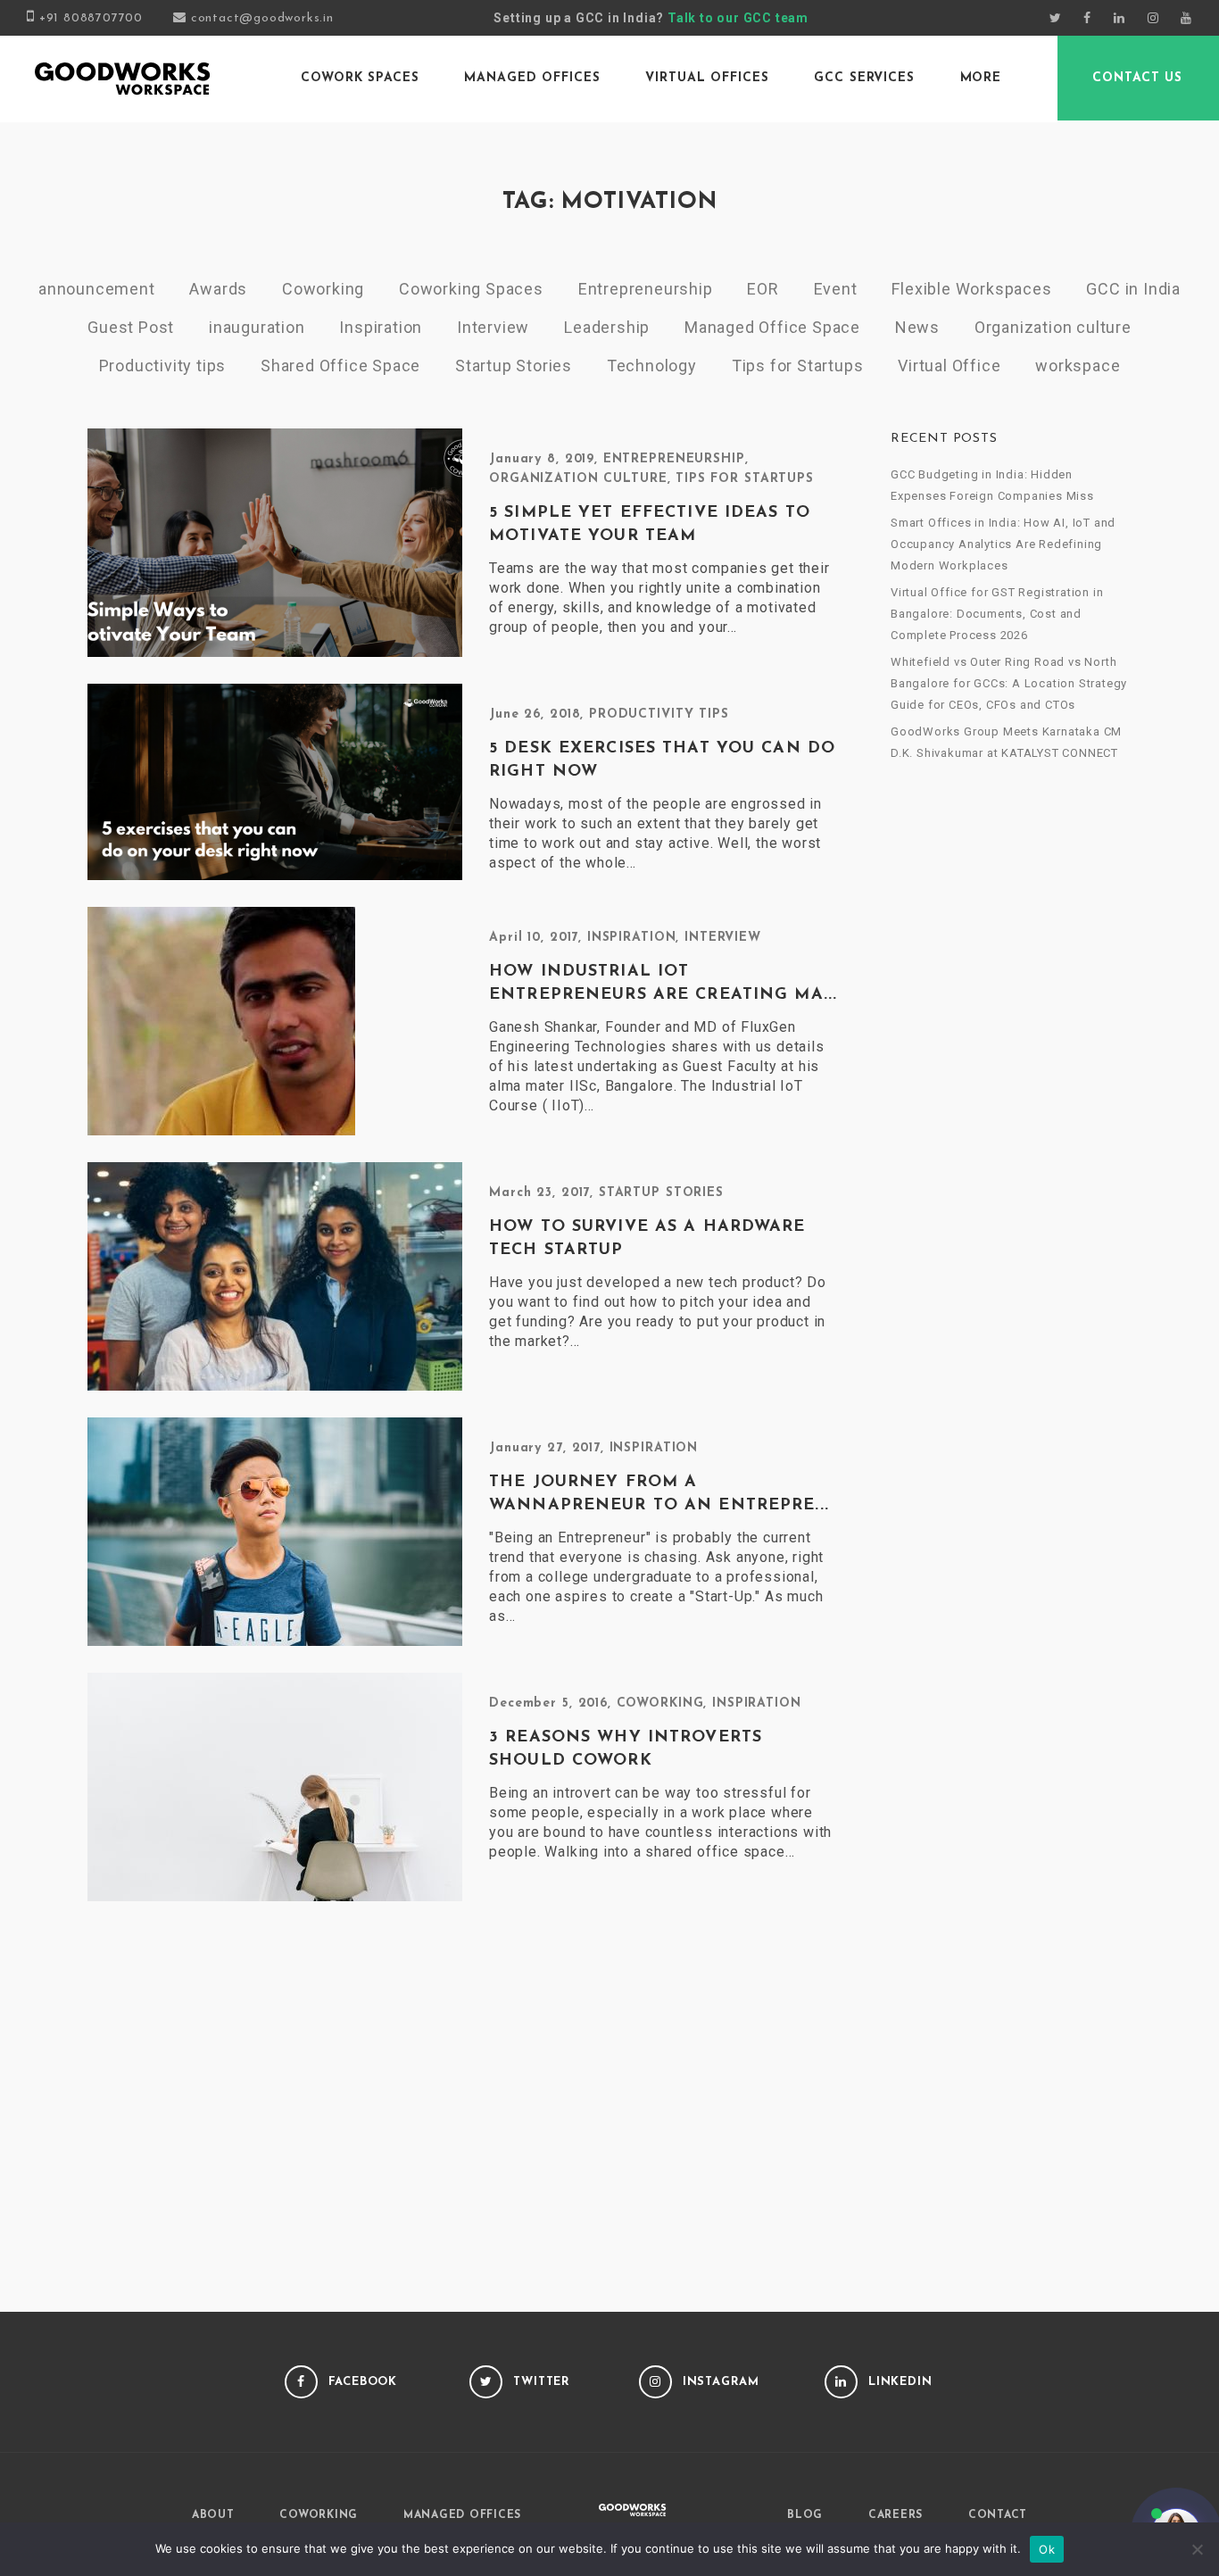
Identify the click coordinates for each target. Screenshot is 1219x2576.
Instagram (721, 2382)
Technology (652, 366)
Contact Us (1137, 78)
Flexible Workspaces (971, 289)
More (981, 78)
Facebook (363, 2382)
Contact (998, 2515)
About (213, 2515)
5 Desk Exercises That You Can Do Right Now (662, 760)
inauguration (257, 327)
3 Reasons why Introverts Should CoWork (626, 1749)
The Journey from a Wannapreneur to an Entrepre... (659, 1494)
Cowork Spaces (360, 78)
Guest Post (131, 327)
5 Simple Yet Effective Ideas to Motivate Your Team (650, 525)
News (917, 327)
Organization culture (1053, 327)
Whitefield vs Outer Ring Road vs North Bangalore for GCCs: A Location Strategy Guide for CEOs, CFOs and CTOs (1009, 683)
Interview (493, 327)
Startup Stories (514, 366)
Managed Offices (532, 78)
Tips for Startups (798, 366)
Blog (805, 2515)
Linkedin (900, 2382)
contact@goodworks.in (262, 18)
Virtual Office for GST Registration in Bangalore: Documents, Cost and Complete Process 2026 (997, 614)
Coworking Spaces (471, 289)
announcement (97, 289)
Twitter (542, 2382)
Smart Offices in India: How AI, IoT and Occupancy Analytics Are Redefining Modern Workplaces (1003, 544)
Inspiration (381, 327)
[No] (1197, 2549)
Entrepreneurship (646, 289)
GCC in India (1133, 289)
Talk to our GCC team (738, 18)
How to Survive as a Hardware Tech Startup (647, 1239)
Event (836, 289)
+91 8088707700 (91, 18)
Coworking (323, 289)
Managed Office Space (772, 327)
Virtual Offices (707, 78)
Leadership (607, 327)
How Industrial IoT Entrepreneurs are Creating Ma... (663, 984)
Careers (896, 2515)
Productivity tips (163, 366)
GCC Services (864, 78)
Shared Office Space (340, 366)
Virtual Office (949, 366)
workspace (1078, 366)
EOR (763, 289)
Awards (218, 289)
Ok (1047, 2549)
